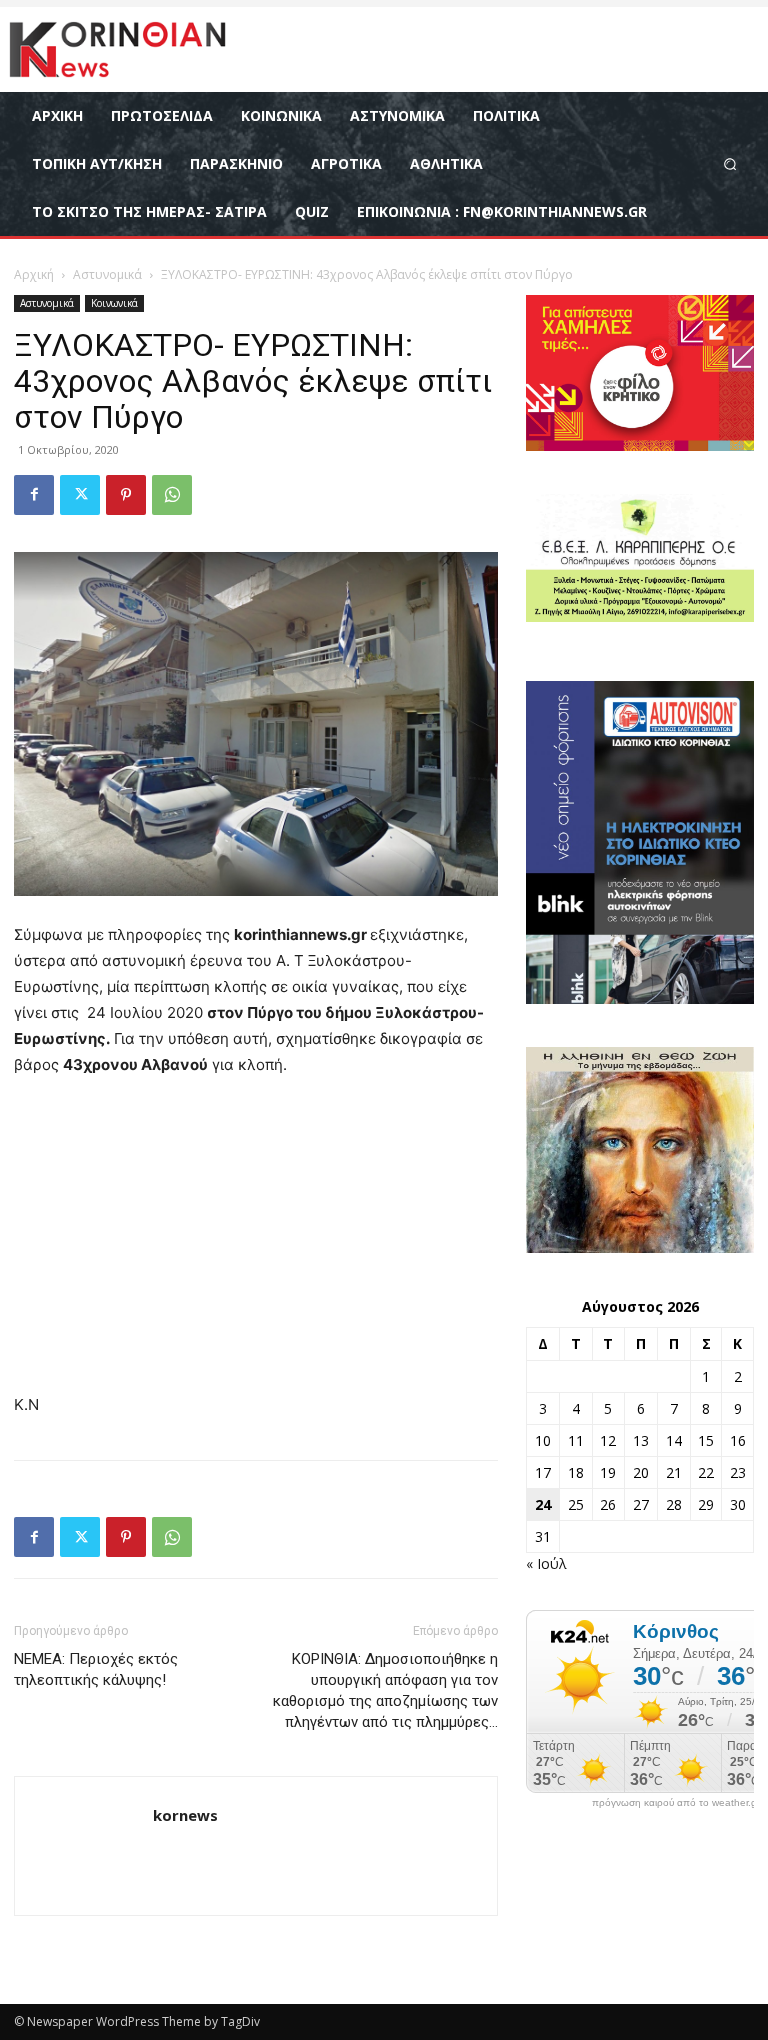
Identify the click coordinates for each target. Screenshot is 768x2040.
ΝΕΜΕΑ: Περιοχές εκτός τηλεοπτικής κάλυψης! (96, 1669)
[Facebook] (34, 495)
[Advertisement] (256, 1244)
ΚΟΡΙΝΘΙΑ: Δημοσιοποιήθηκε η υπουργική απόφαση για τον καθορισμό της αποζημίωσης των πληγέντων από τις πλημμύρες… (385, 1690)
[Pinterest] (126, 495)
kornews (185, 1815)
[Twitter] (80, 495)
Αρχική (34, 274)
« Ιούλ (546, 1563)
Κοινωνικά (114, 303)
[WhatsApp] (172, 495)
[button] (730, 163)
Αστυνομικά (107, 274)
